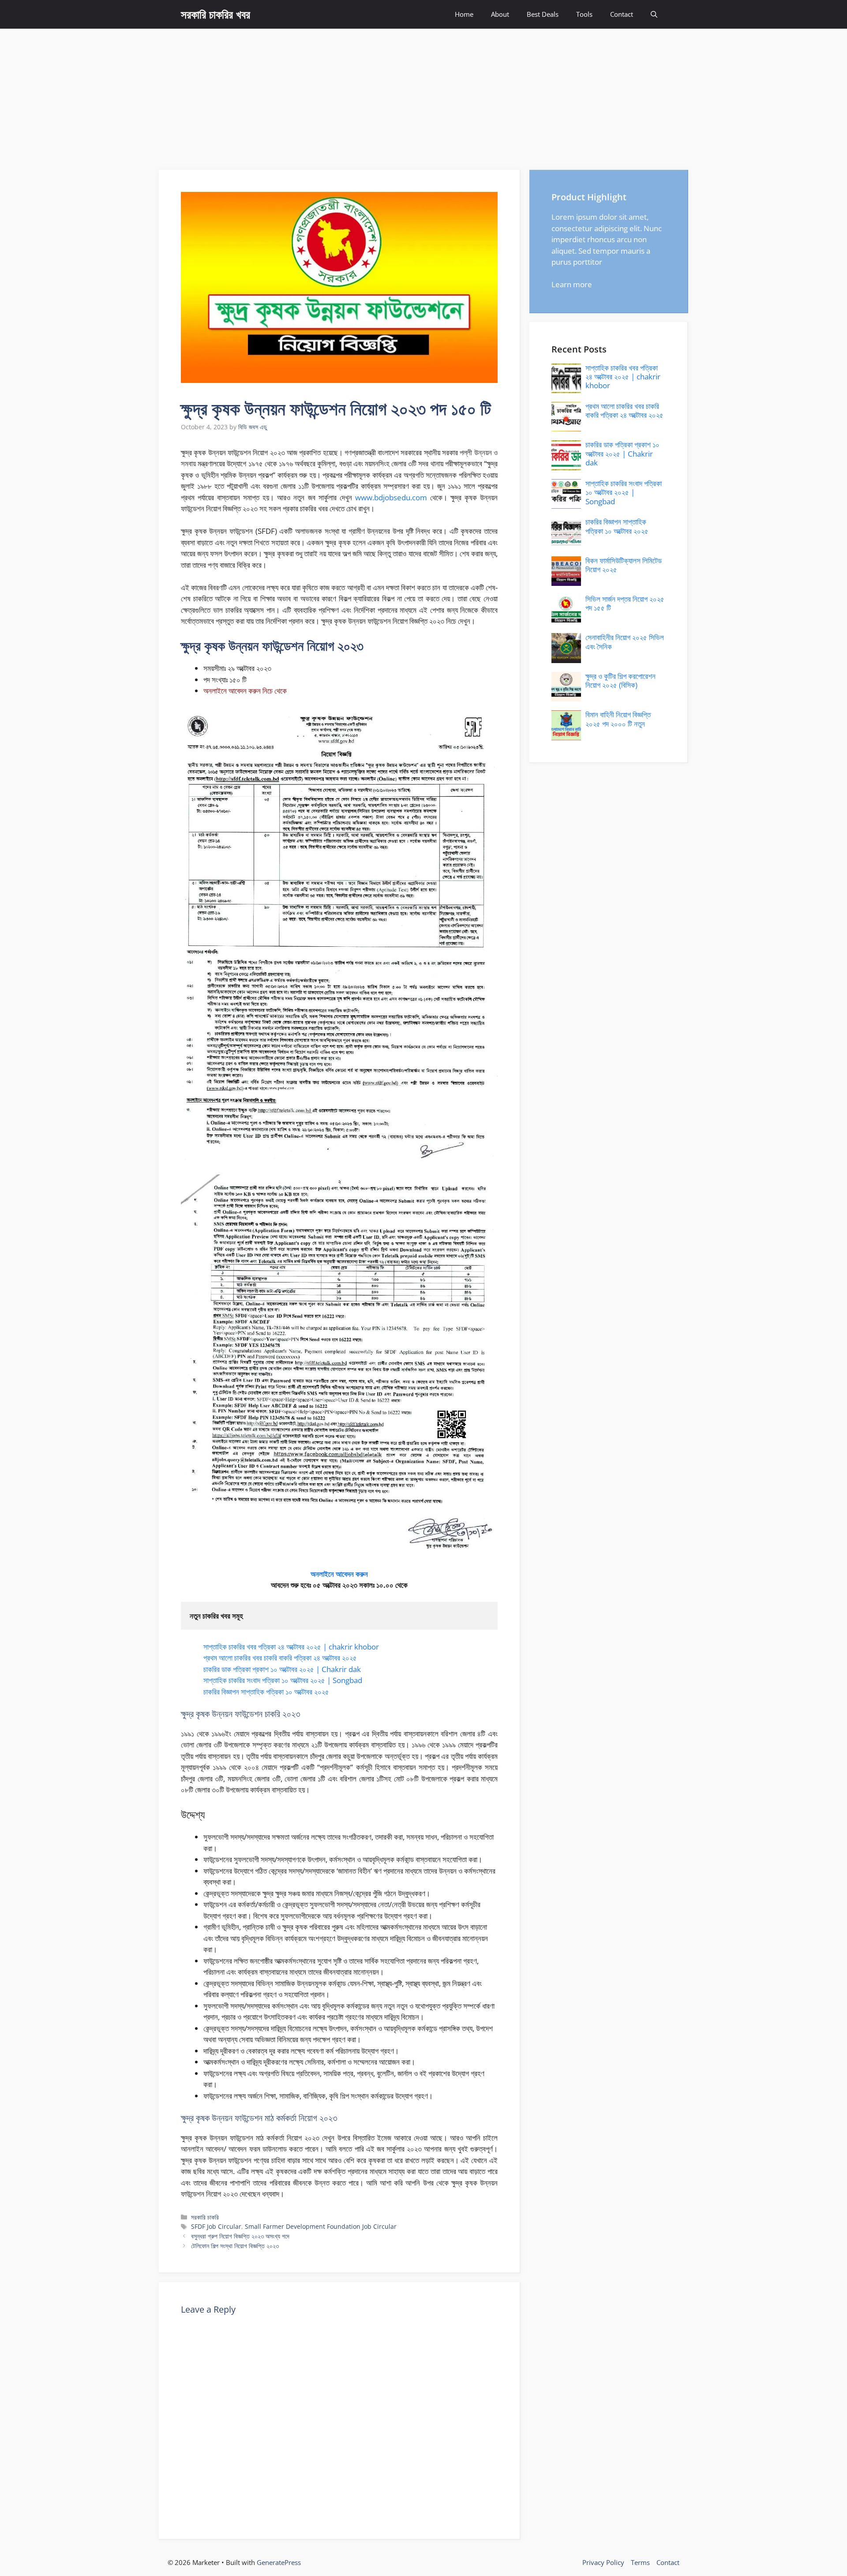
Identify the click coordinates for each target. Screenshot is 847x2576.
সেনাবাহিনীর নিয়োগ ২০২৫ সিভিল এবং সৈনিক (625, 642)
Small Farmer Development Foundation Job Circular (321, 2226)
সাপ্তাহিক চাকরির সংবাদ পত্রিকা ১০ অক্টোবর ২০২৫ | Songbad (283, 1680)
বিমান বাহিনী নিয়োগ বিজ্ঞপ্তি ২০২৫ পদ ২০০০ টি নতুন (618, 719)
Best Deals (543, 14)
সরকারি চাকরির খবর (215, 14)
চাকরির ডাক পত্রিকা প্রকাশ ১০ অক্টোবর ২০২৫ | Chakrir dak (282, 1669)
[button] (654, 14)
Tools (584, 14)
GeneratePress (279, 2562)
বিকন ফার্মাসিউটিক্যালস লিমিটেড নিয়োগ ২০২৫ (624, 565)
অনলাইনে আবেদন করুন (339, 1574)
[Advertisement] (423, 95)
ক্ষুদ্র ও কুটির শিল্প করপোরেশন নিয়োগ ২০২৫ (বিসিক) (620, 681)
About (500, 14)
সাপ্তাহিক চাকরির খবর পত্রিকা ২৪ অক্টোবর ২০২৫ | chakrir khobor (291, 1647)
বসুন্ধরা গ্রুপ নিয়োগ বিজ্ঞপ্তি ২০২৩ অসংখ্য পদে (240, 2236)
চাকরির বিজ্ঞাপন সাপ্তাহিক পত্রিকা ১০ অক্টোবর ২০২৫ (266, 1692)
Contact (622, 14)
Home (464, 14)
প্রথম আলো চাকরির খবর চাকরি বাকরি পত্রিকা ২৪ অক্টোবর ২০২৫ (280, 1658)
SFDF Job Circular (216, 2226)
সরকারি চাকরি (205, 2217)
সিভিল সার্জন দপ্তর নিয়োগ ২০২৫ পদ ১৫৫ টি (625, 603)
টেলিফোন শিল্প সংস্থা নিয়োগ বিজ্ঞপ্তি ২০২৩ (235, 2246)
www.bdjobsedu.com (391, 497)
